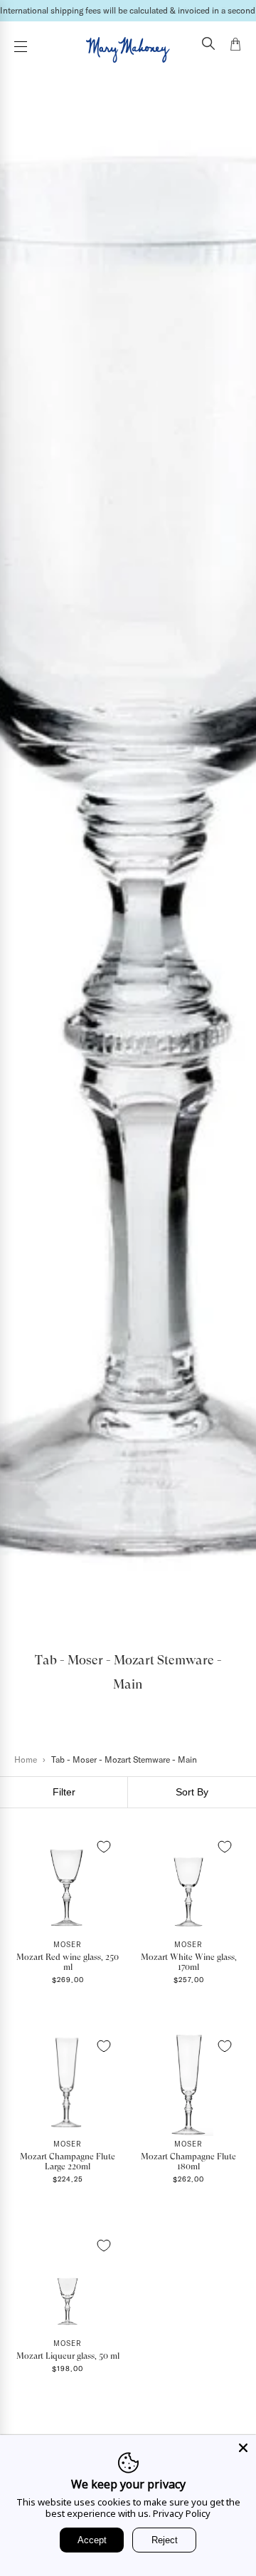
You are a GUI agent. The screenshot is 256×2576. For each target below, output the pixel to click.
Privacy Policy (182, 2513)
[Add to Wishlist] (104, 1847)
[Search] (208, 45)
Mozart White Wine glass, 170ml (189, 1962)
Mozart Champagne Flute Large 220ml (68, 2162)
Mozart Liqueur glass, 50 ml (68, 2356)
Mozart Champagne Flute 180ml (188, 2162)
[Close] (243, 2448)
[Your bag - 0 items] (235, 46)
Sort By (192, 1792)
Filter (64, 1792)
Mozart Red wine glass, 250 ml (68, 1962)
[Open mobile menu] (21, 47)
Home (26, 1759)
